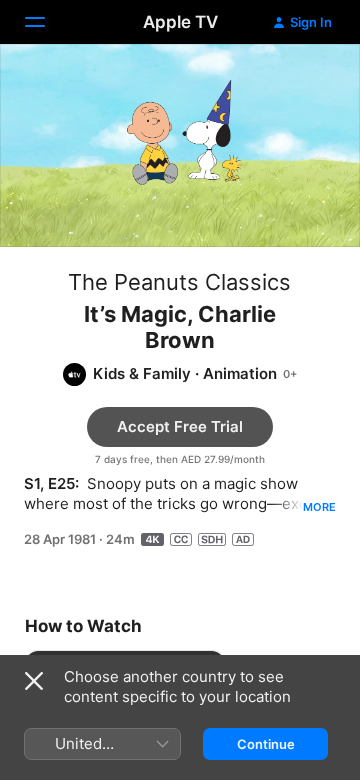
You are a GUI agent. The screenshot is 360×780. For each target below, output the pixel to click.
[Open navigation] (47, 22)
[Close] (34, 681)
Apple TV (180, 22)
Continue (266, 744)
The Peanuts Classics (179, 282)
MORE (319, 507)
